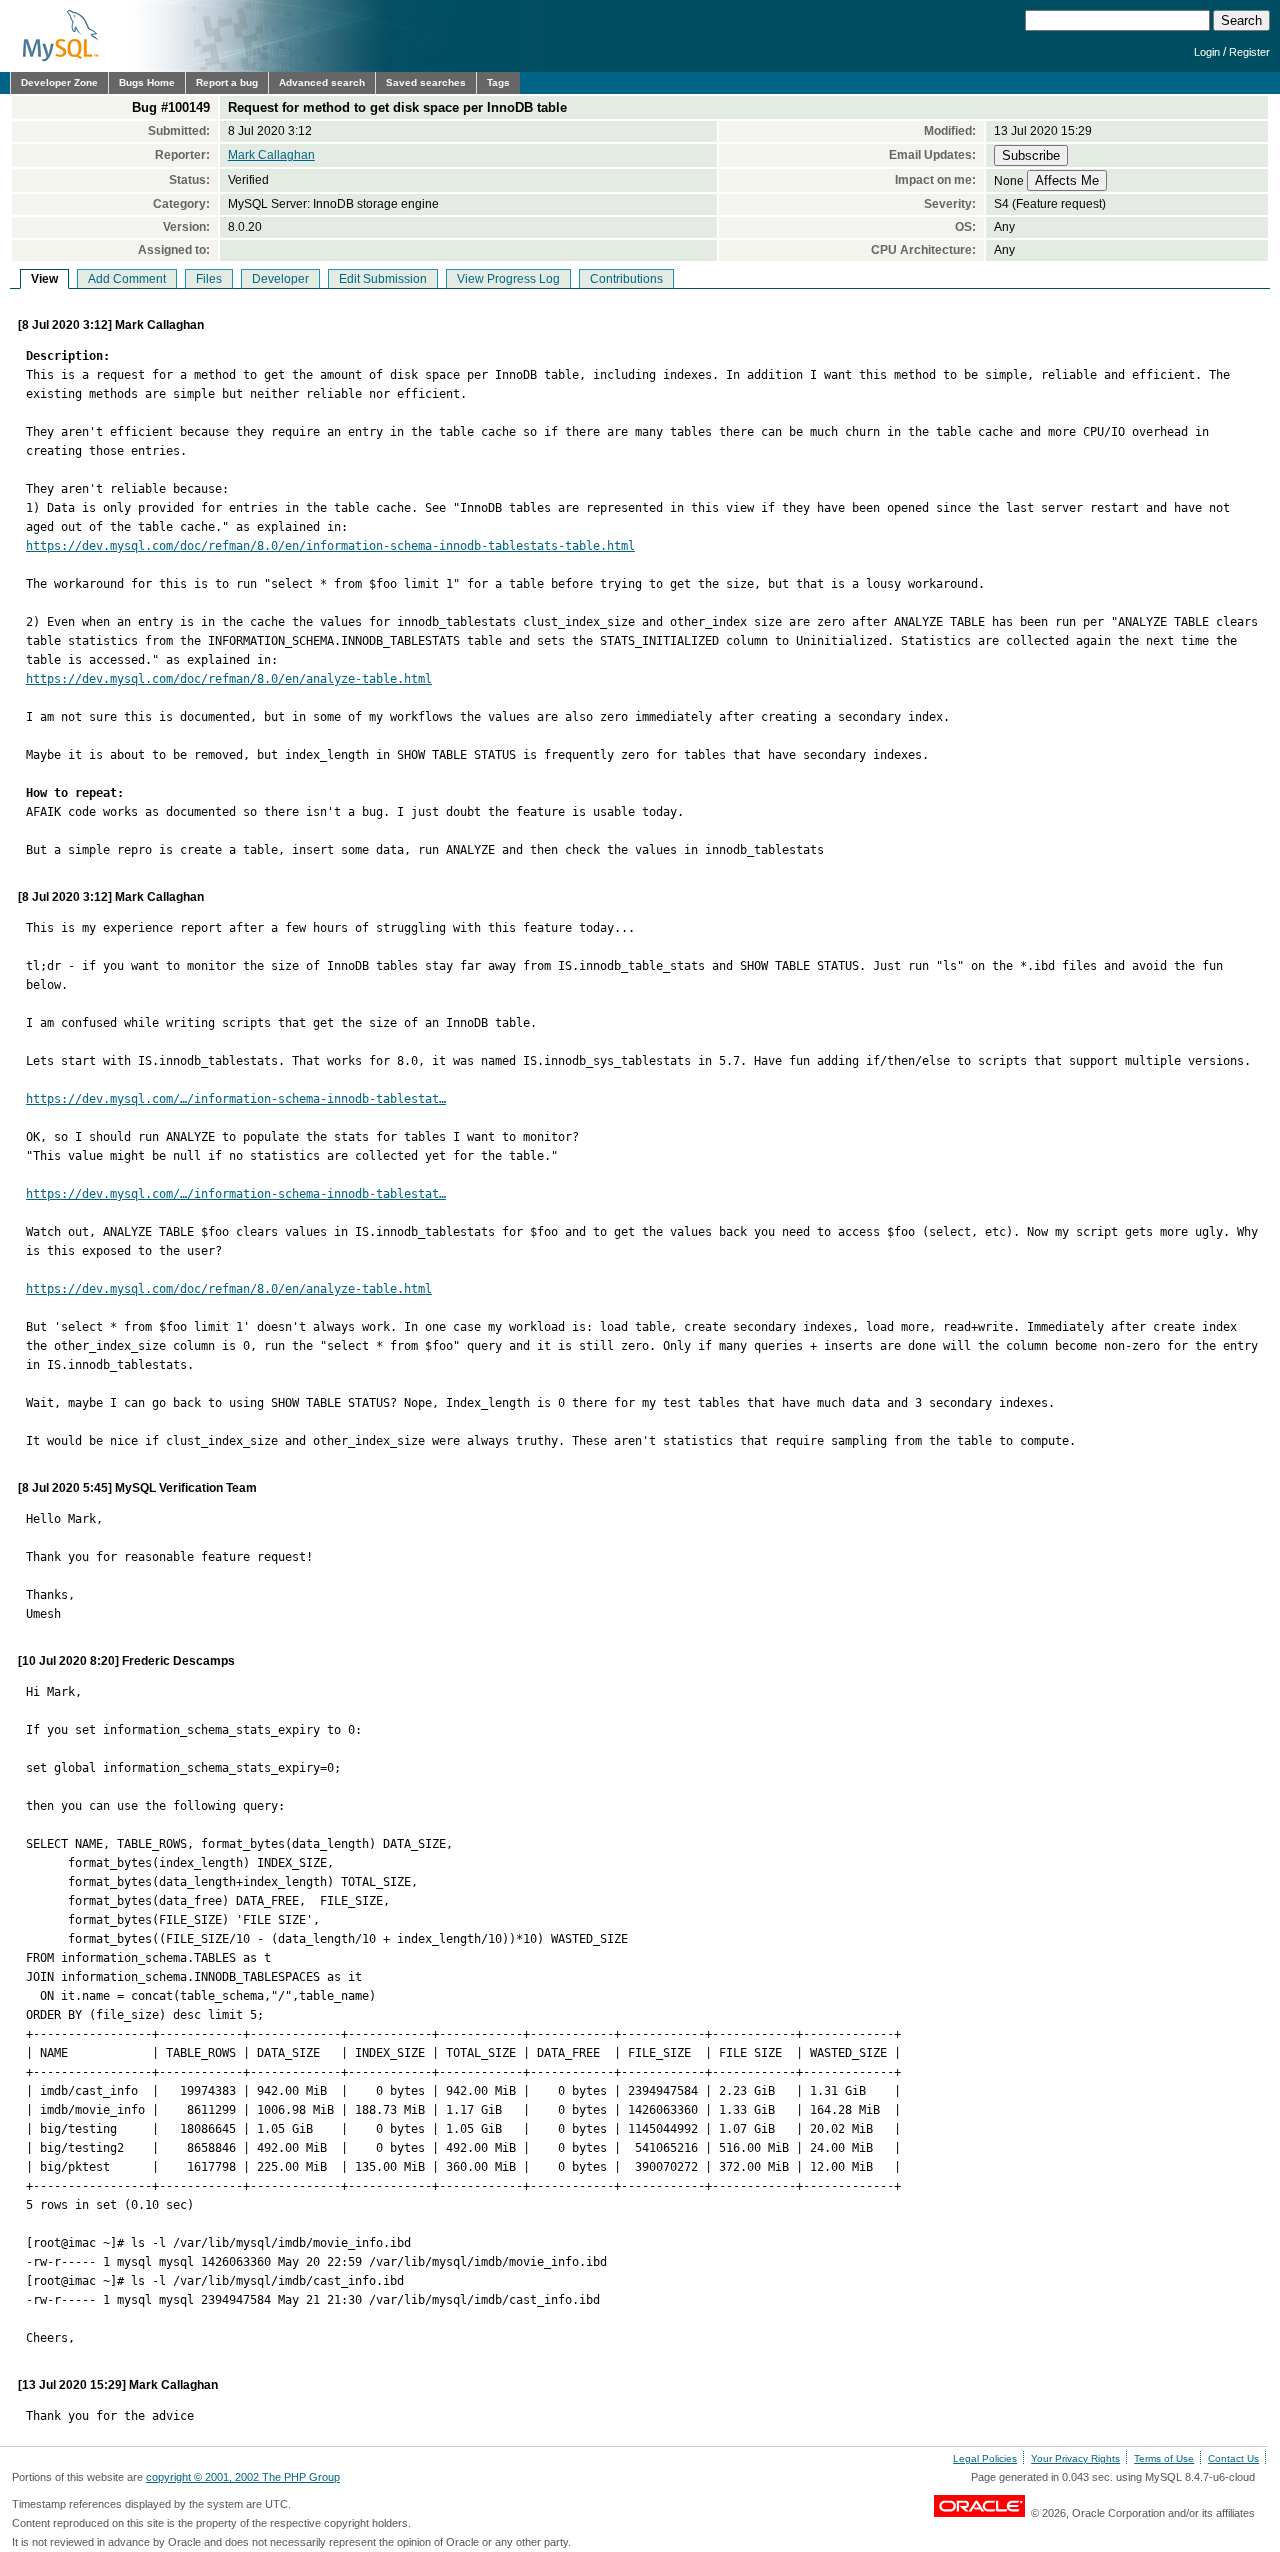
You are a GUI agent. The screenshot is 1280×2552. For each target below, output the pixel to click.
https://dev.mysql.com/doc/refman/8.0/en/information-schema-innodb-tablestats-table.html (330, 546)
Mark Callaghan (271, 155)
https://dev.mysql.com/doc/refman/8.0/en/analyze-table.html (229, 679)
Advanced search (322, 82)
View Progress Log (508, 279)
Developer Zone (59, 82)
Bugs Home (147, 82)
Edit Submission (383, 279)
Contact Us (1233, 2458)
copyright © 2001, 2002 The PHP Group (243, 2477)
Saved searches (426, 82)
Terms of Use (1164, 2458)
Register (1249, 52)
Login (1207, 52)
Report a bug (227, 82)
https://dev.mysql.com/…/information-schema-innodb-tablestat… (236, 1099)
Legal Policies (985, 2458)
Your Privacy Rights (1075, 2458)
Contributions (626, 279)
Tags (498, 82)
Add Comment (127, 279)
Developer (280, 279)
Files (209, 279)
